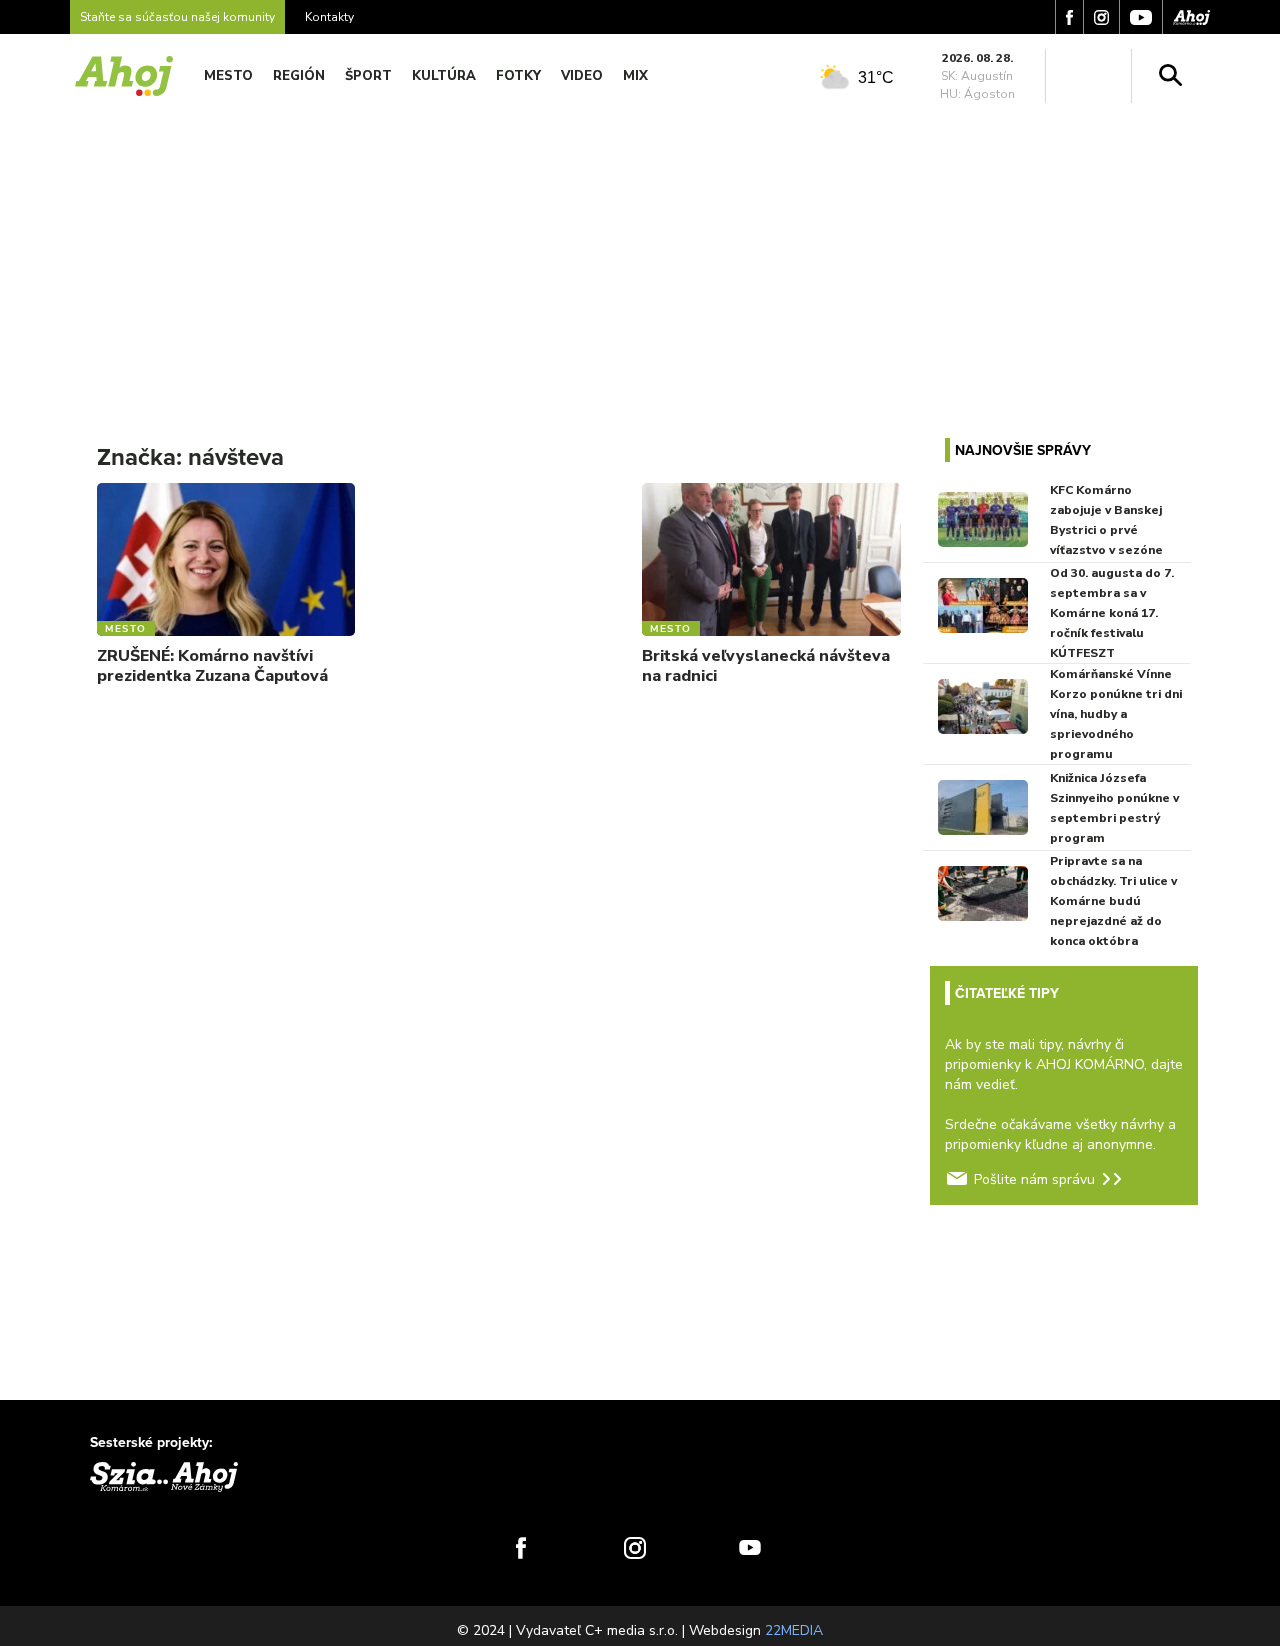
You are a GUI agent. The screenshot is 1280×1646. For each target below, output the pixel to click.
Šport (368, 76)
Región (299, 76)
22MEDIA (794, 1630)
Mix (635, 76)
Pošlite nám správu (1034, 1179)
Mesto (228, 76)
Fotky (518, 76)
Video (582, 76)
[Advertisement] (640, 258)
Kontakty (329, 17)
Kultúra (444, 76)
